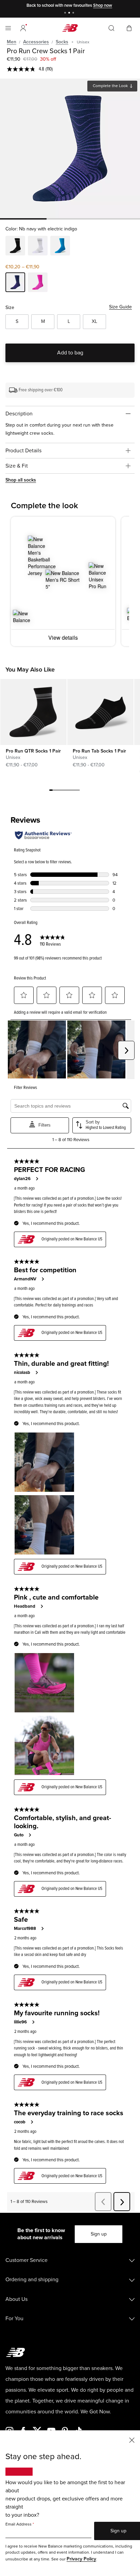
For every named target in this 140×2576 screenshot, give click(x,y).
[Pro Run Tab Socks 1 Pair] (100, 712)
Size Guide (120, 307)
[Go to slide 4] (61, 791)
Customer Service (27, 2260)
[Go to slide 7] (71, 791)
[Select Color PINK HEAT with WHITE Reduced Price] (38, 283)
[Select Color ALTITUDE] (60, 247)
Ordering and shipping (32, 2280)
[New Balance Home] (70, 28)
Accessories (36, 42)
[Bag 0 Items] (129, 28)
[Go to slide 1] (66, 13)
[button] (23, 28)
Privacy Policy (81, 2559)
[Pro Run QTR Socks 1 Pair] (33, 712)
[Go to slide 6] (68, 791)
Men (12, 42)
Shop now (103, 5)
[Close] (132, 2440)
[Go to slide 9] (78, 791)
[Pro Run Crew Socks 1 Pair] (70, 148)
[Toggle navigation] (8, 28)
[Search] (111, 28)
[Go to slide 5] (65, 791)
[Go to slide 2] (70, 13)
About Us (16, 2299)
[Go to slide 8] (75, 791)
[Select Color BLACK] (15, 247)
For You (14, 2319)
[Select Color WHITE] (38, 247)
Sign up (99, 2234)
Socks (62, 42)
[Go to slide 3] (74, 13)
